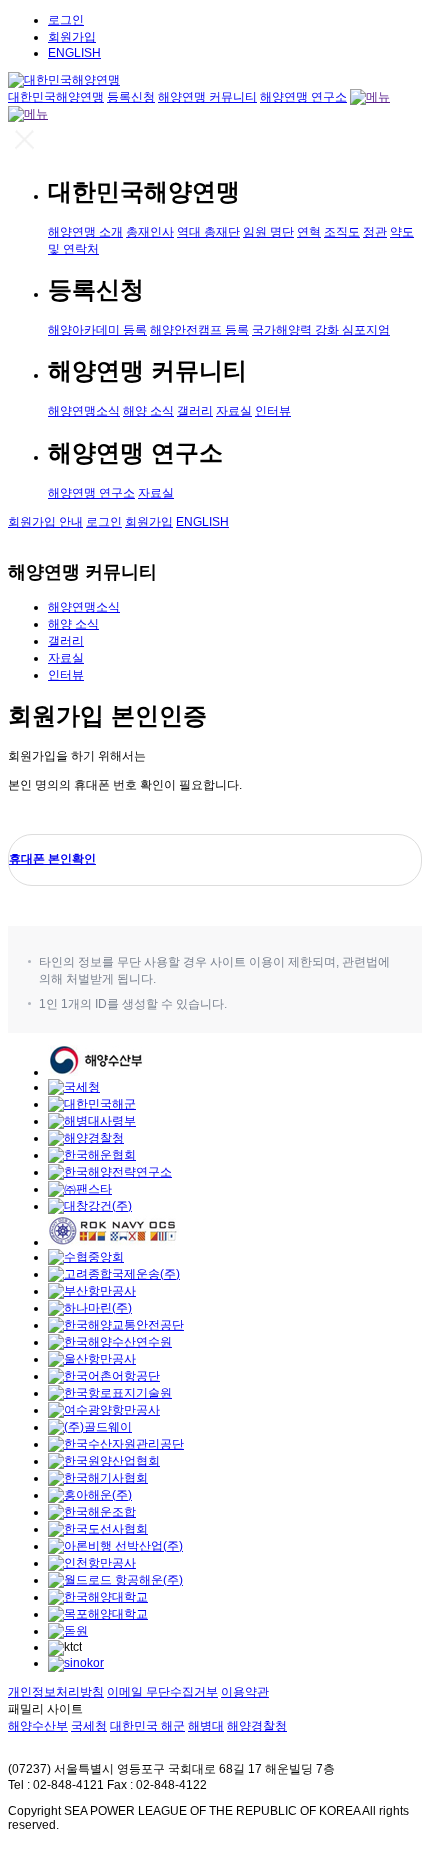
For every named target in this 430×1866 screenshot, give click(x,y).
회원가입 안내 (45, 522)
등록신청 (131, 97)
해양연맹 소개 (85, 232)
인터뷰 (273, 411)
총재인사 (150, 232)
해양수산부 (38, 1726)
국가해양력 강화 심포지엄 (321, 330)
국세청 (89, 1726)
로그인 (66, 20)
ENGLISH (74, 53)
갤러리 (195, 411)
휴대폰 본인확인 (52, 859)
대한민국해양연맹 (56, 97)
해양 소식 (148, 411)
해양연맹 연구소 (303, 97)
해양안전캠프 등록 (199, 330)
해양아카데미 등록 (97, 330)
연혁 (309, 232)
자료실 (234, 411)
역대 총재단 (208, 232)
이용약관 (245, 1692)
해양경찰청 (257, 1726)
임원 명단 (268, 232)
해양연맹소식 (84, 411)
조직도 (342, 232)
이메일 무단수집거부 (162, 1692)
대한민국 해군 (147, 1726)
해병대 (206, 1726)
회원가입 (72, 37)
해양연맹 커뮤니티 (207, 97)
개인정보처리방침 (56, 1692)
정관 (375, 232)
